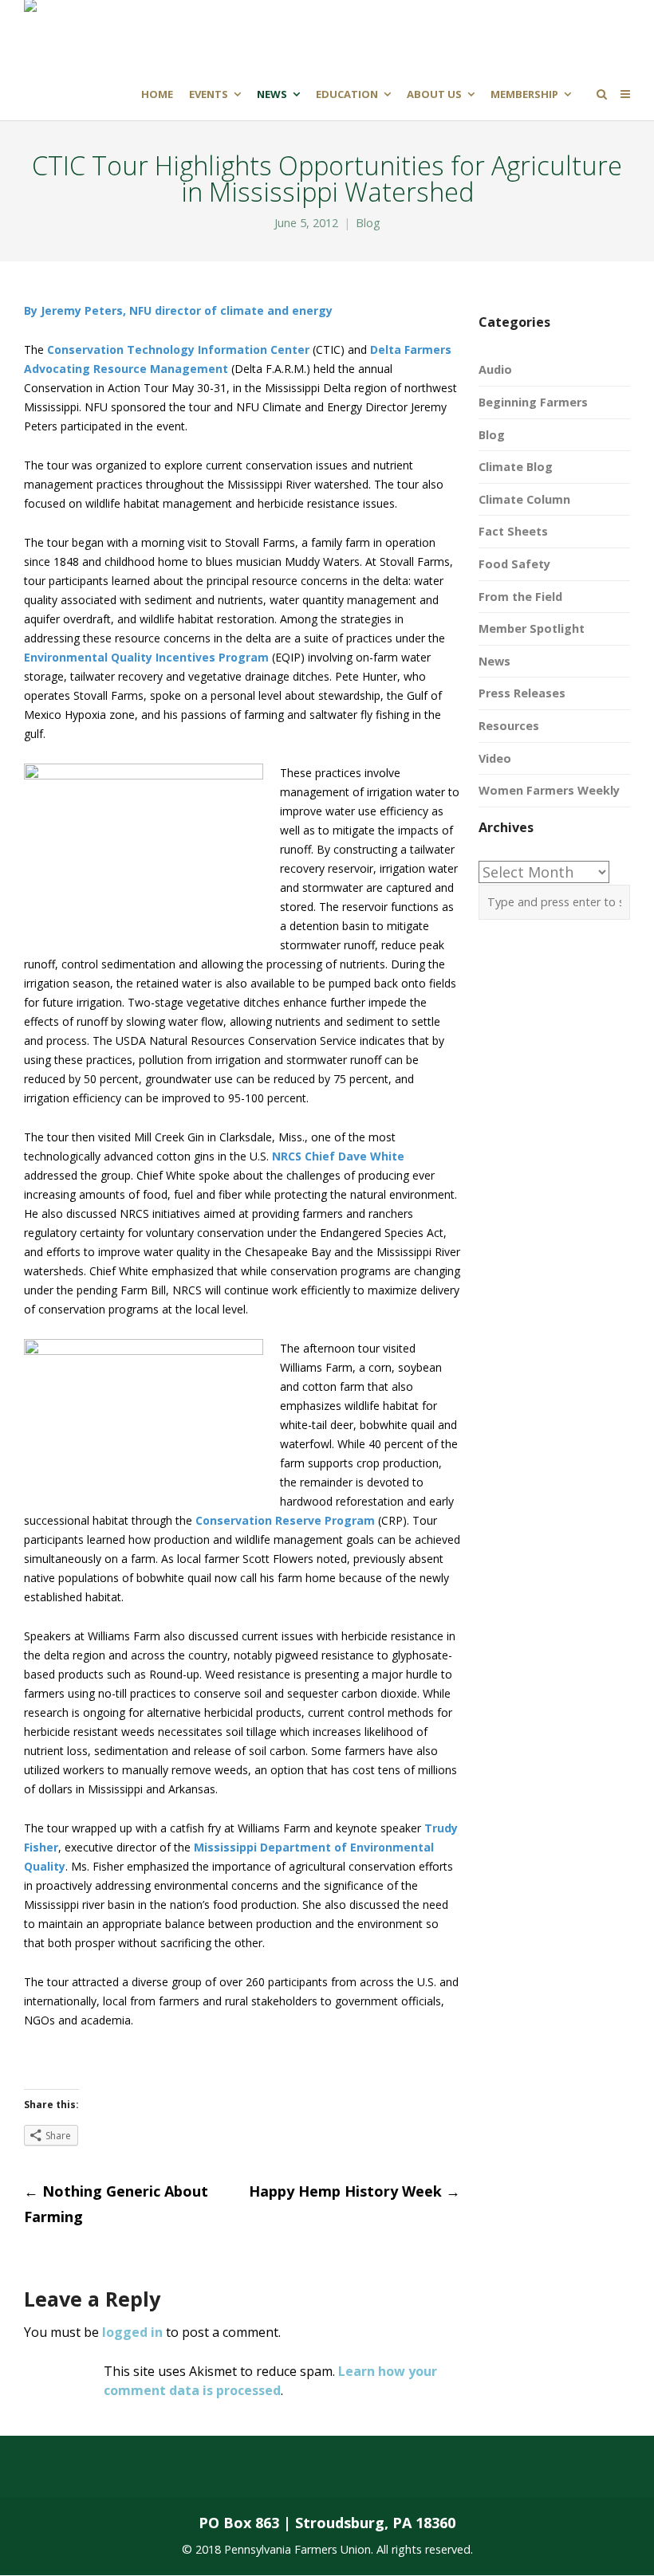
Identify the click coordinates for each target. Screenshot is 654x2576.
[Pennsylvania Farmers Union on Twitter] (132, 2467)
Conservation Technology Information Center (178, 349)
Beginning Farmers (533, 402)
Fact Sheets (513, 531)
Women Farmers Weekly (549, 790)
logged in (132, 2332)
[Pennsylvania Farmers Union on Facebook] (69, 2467)
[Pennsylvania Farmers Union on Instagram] (195, 2467)
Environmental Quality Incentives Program (146, 657)
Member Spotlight (532, 628)
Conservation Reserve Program (285, 1520)
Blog (368, 223)
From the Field (520, 597)
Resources (509, 726)
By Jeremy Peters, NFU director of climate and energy (178, 310)
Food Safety (514, 564)
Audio (495, 369)
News (494, 661)
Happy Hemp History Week (355, 2191)
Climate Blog (516, 467)
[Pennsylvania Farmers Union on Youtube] (258, 2467)
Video (495, 758)
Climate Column (524, 499)
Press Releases (522, 693)
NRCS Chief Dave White (338, 1156)
